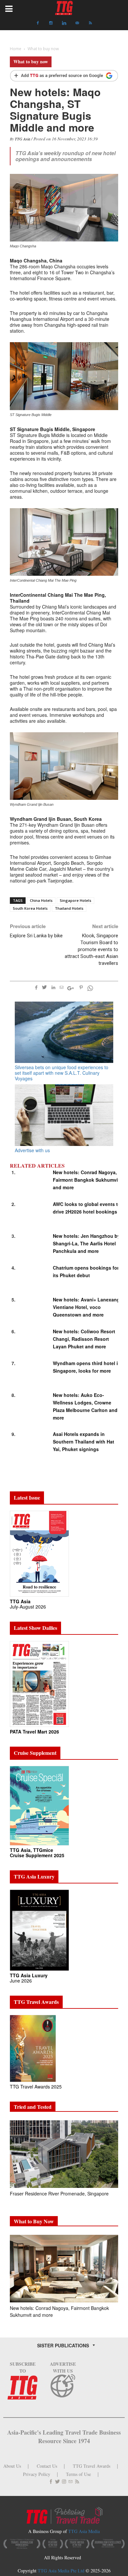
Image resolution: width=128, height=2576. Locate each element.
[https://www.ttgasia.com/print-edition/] (39, 1553)
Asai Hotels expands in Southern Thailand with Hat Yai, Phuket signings (84, 1442)
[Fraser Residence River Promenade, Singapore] (64, 2154)
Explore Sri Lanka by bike (36, 936)
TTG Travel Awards (92, 2466)
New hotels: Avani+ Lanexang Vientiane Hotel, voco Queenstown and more (86, 1307)
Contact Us (47, 2466)
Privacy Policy (37, 2474)
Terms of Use (78, 2474)
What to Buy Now (34, 2221)
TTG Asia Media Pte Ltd (62, 2571)
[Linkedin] (64, 23)
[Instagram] (51, 23)
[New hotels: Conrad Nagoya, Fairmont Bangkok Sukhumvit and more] (64, 2269)
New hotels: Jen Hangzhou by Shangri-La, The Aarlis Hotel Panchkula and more (86, 1243)
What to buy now (31, 62)
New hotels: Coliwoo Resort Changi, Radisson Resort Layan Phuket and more (84, 1339)
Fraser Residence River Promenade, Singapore (60, 2193)
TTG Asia (22, 139)
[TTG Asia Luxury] (39, 1930)
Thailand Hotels (69, 908)
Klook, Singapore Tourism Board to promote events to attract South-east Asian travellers (91, 949)
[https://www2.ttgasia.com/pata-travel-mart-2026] (39, 1683)
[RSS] (90, 23)
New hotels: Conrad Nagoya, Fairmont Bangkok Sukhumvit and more (86, 1180)
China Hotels (41, 900)
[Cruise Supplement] (39, 1805)
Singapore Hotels (75, 900)
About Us (12, 2466)
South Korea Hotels (30, 908)
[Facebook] (38, 23)
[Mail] (77, 23)
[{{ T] (64, 76)
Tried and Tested (33, 2107)
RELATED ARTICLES (37, 1166)
